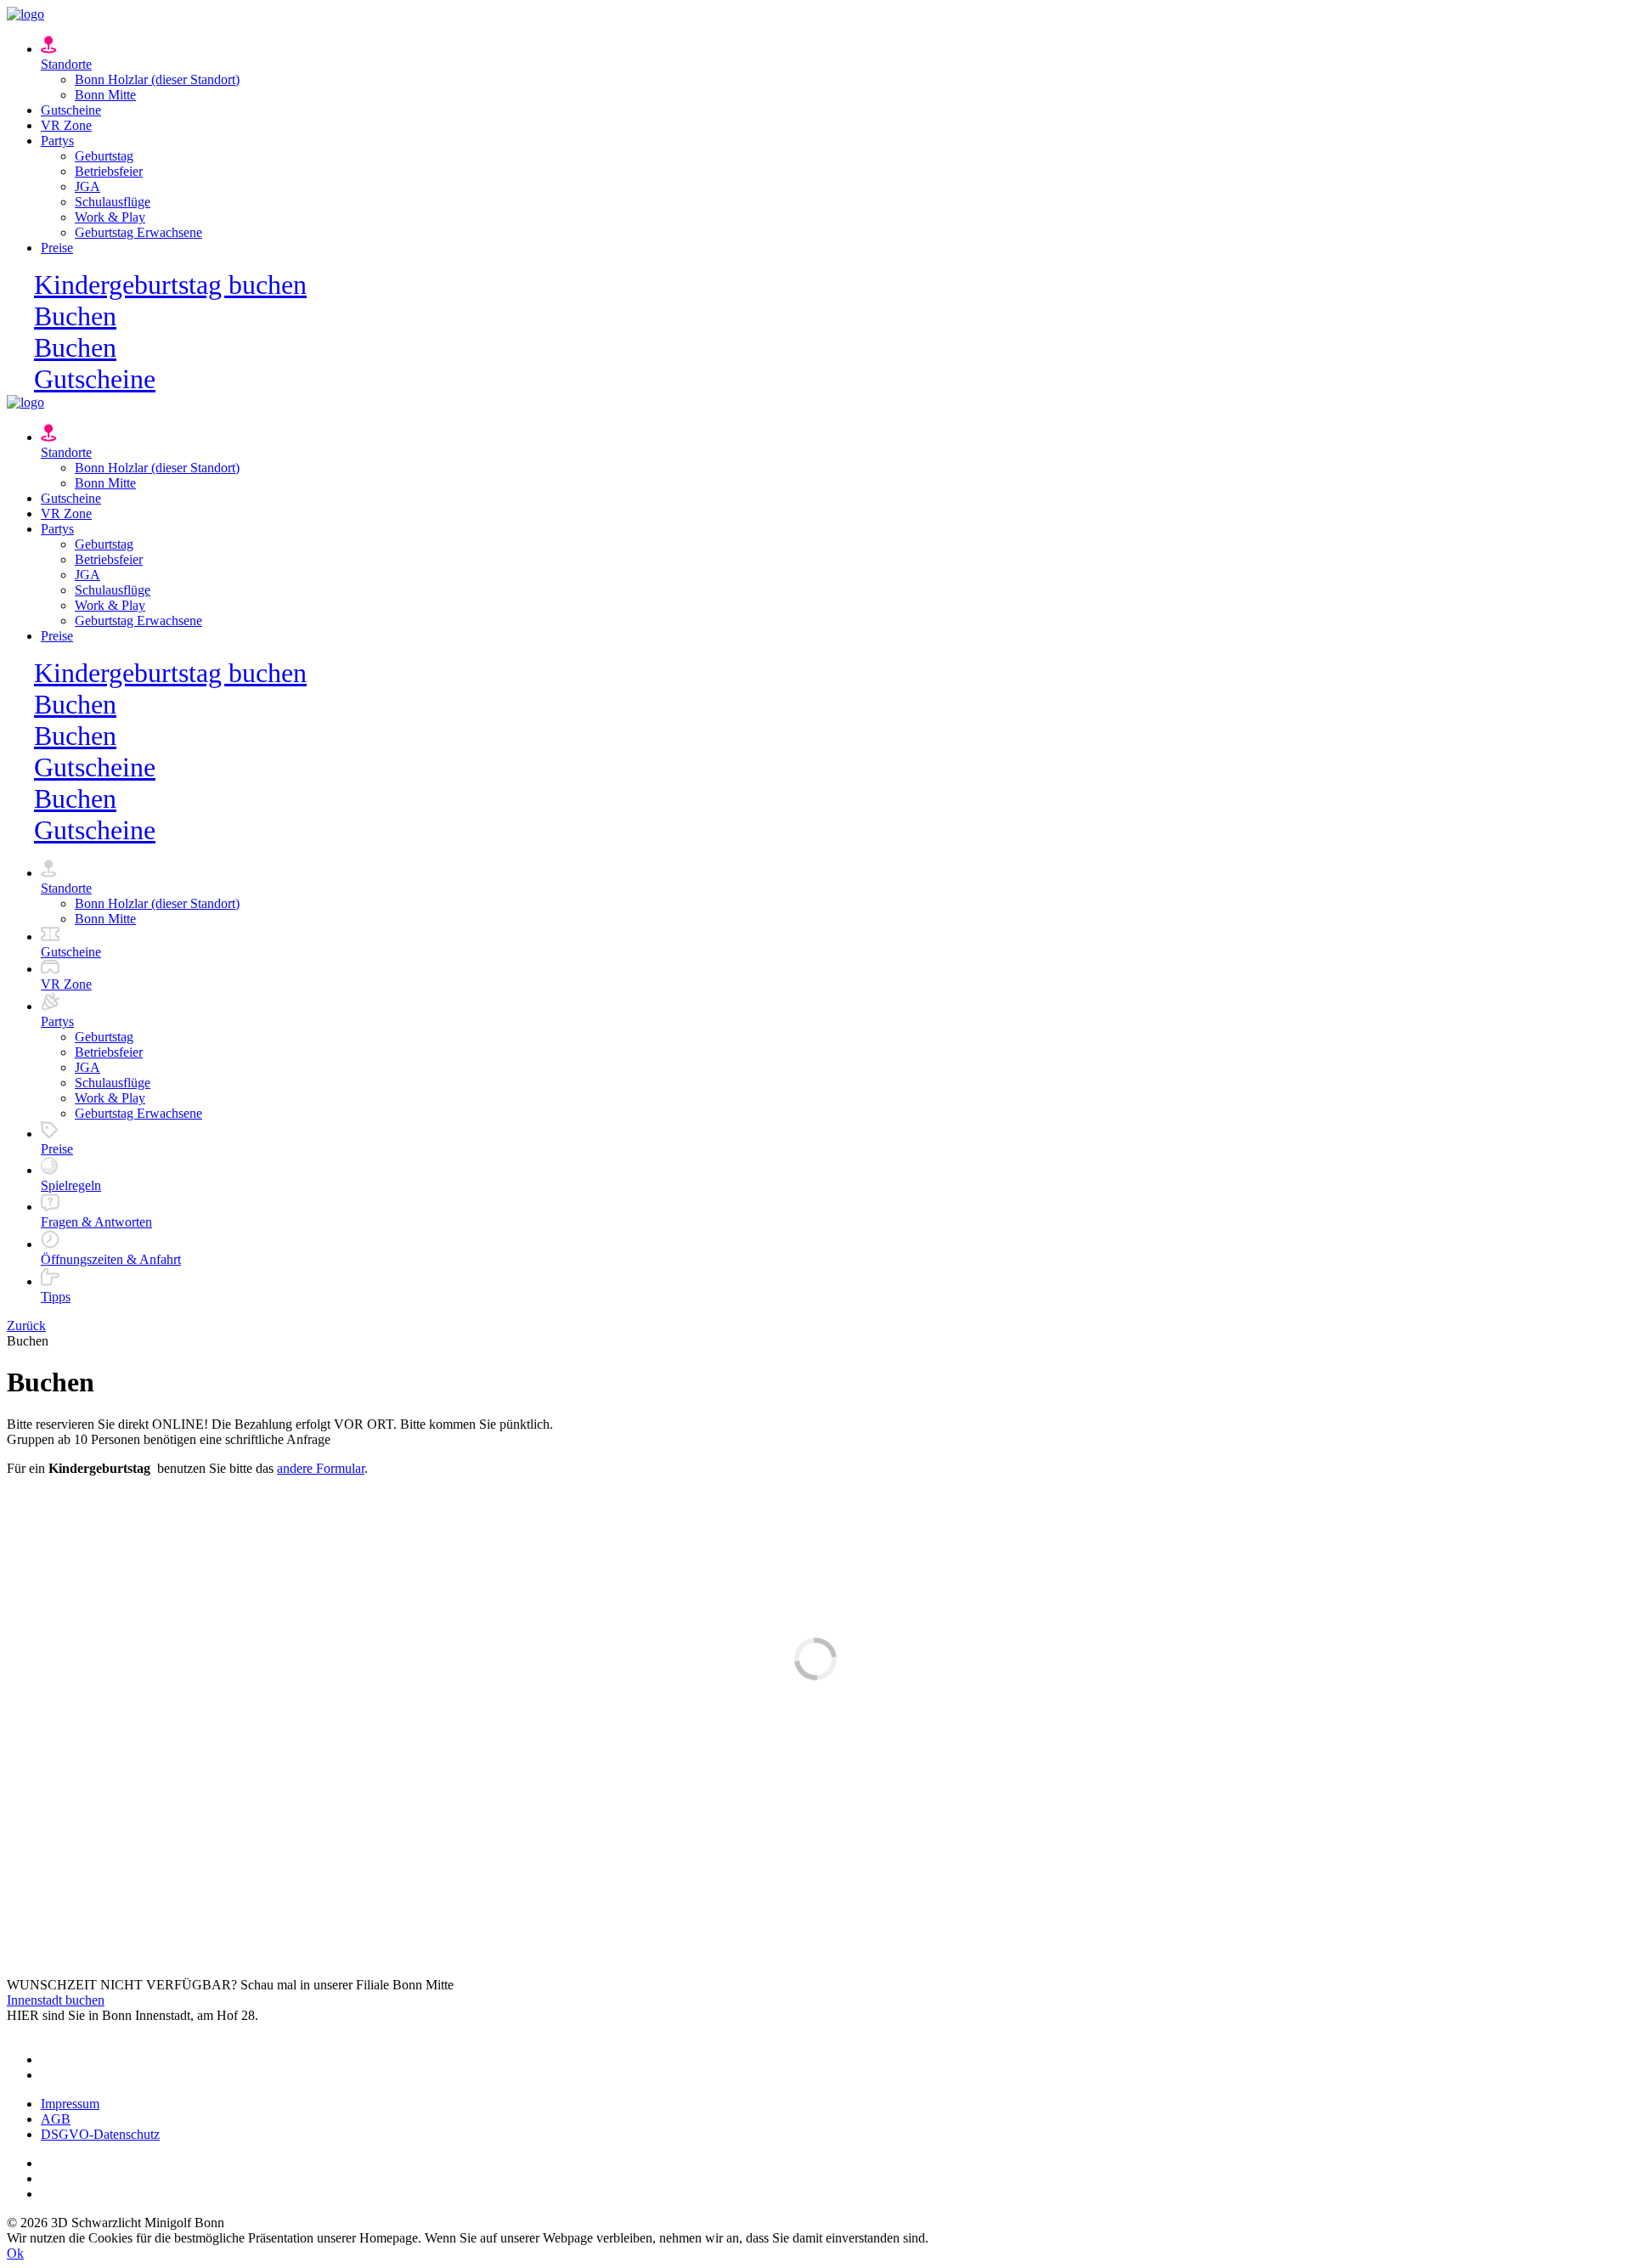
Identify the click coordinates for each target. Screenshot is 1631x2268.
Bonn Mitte (105, 95)
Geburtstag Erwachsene (138, 232)
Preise (57, 248)
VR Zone (66, 125)
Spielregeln (71, 1185)
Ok (15, 2253)
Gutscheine (71, 110)
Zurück (26, 1326)
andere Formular (321, 1468)
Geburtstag (104, 156)
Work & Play (110, 217)
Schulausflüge (113, 202)
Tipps (56, 1297)
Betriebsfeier (109, 171)
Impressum (70, 2104)
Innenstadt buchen (56, 2000)
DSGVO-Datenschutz (100, 2134)
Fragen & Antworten (96, 1222)
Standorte (66, 64)
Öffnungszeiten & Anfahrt (111, 1259)
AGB (56, 2119)
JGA (87, 186)
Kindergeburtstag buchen (170, 285)
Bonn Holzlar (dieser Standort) (157, 79)
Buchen (75, 316)
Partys (57, 141)
